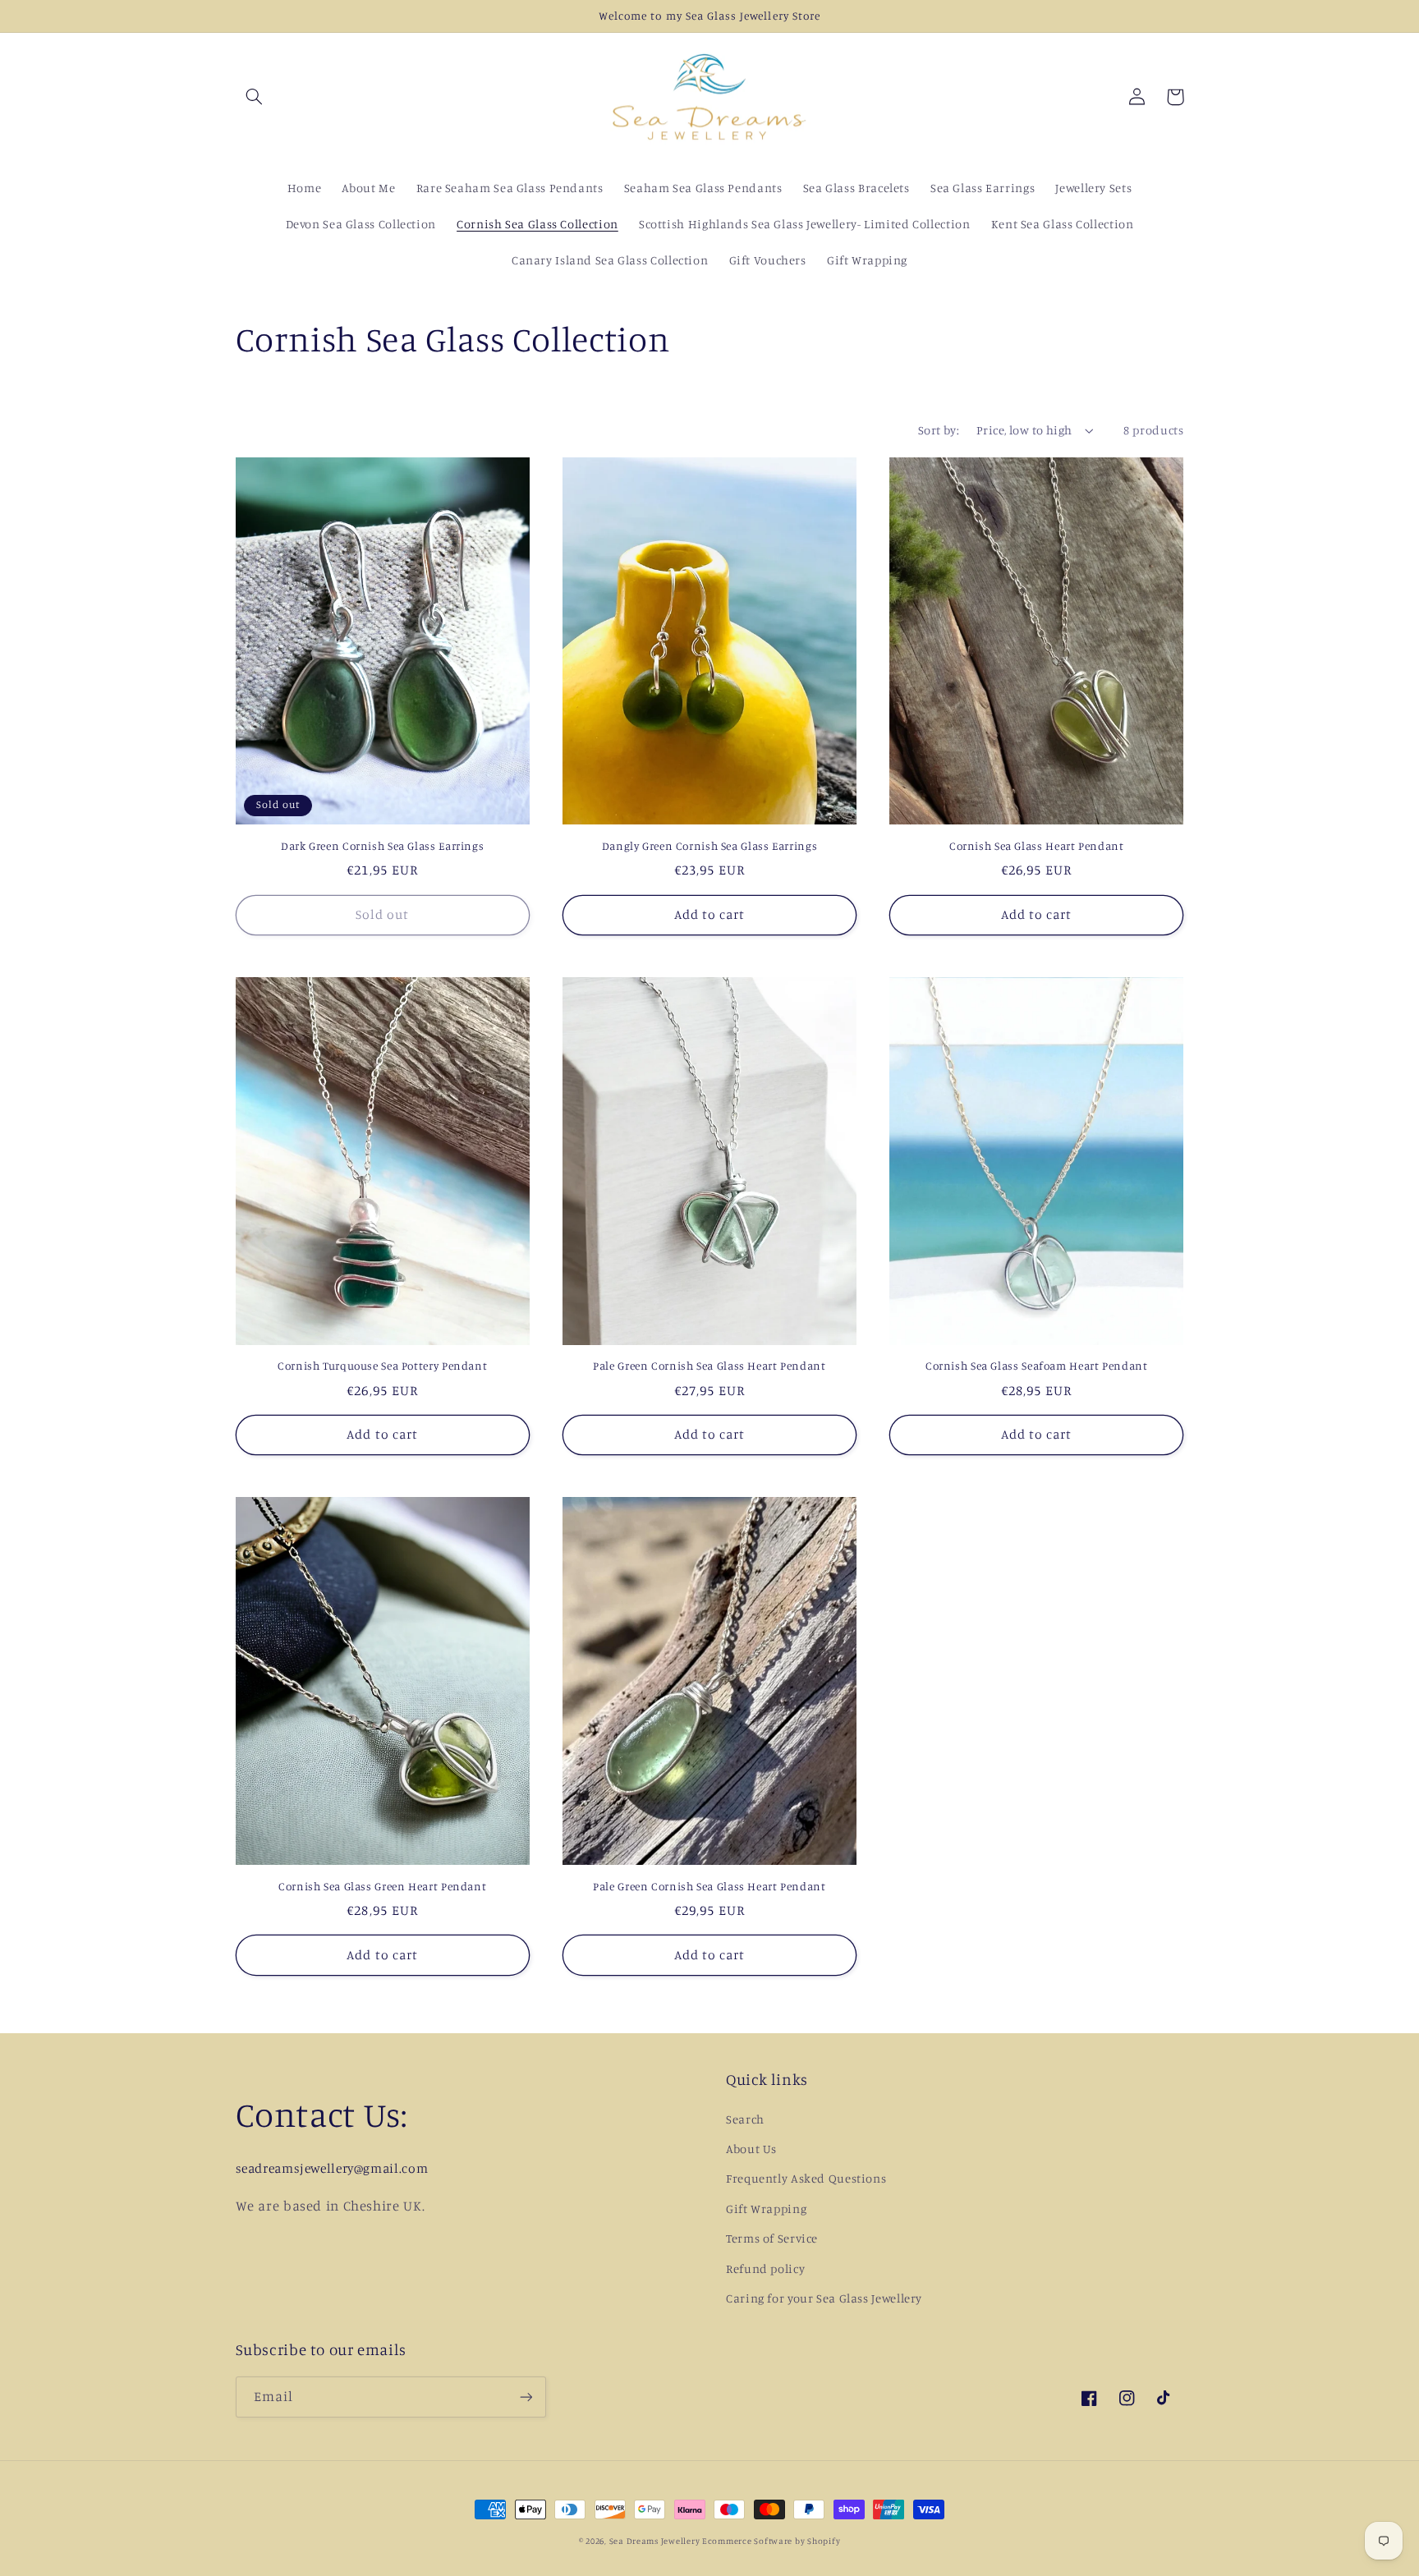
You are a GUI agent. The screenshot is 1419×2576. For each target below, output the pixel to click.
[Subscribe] (526, 2397)
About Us (751, 2149)
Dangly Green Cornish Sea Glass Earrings (710, 846)
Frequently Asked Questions (806, 2178)
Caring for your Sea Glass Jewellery (824, 2298)
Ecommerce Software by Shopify (771, 2541)
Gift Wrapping (766, 2209)
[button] (255, 97)
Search (745, 2119)
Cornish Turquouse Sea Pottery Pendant (382, 1366)
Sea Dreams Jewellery (656, 2541)
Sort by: (939, 430)
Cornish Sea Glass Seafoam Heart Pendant (1037, 1366)
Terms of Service (772, 2238)
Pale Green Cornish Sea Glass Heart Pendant (709, 1366)
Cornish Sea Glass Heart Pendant (1037, 846)
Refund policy (765, 2268)
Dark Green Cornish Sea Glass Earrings (382, 846)
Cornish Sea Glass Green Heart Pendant (382, 1886)
